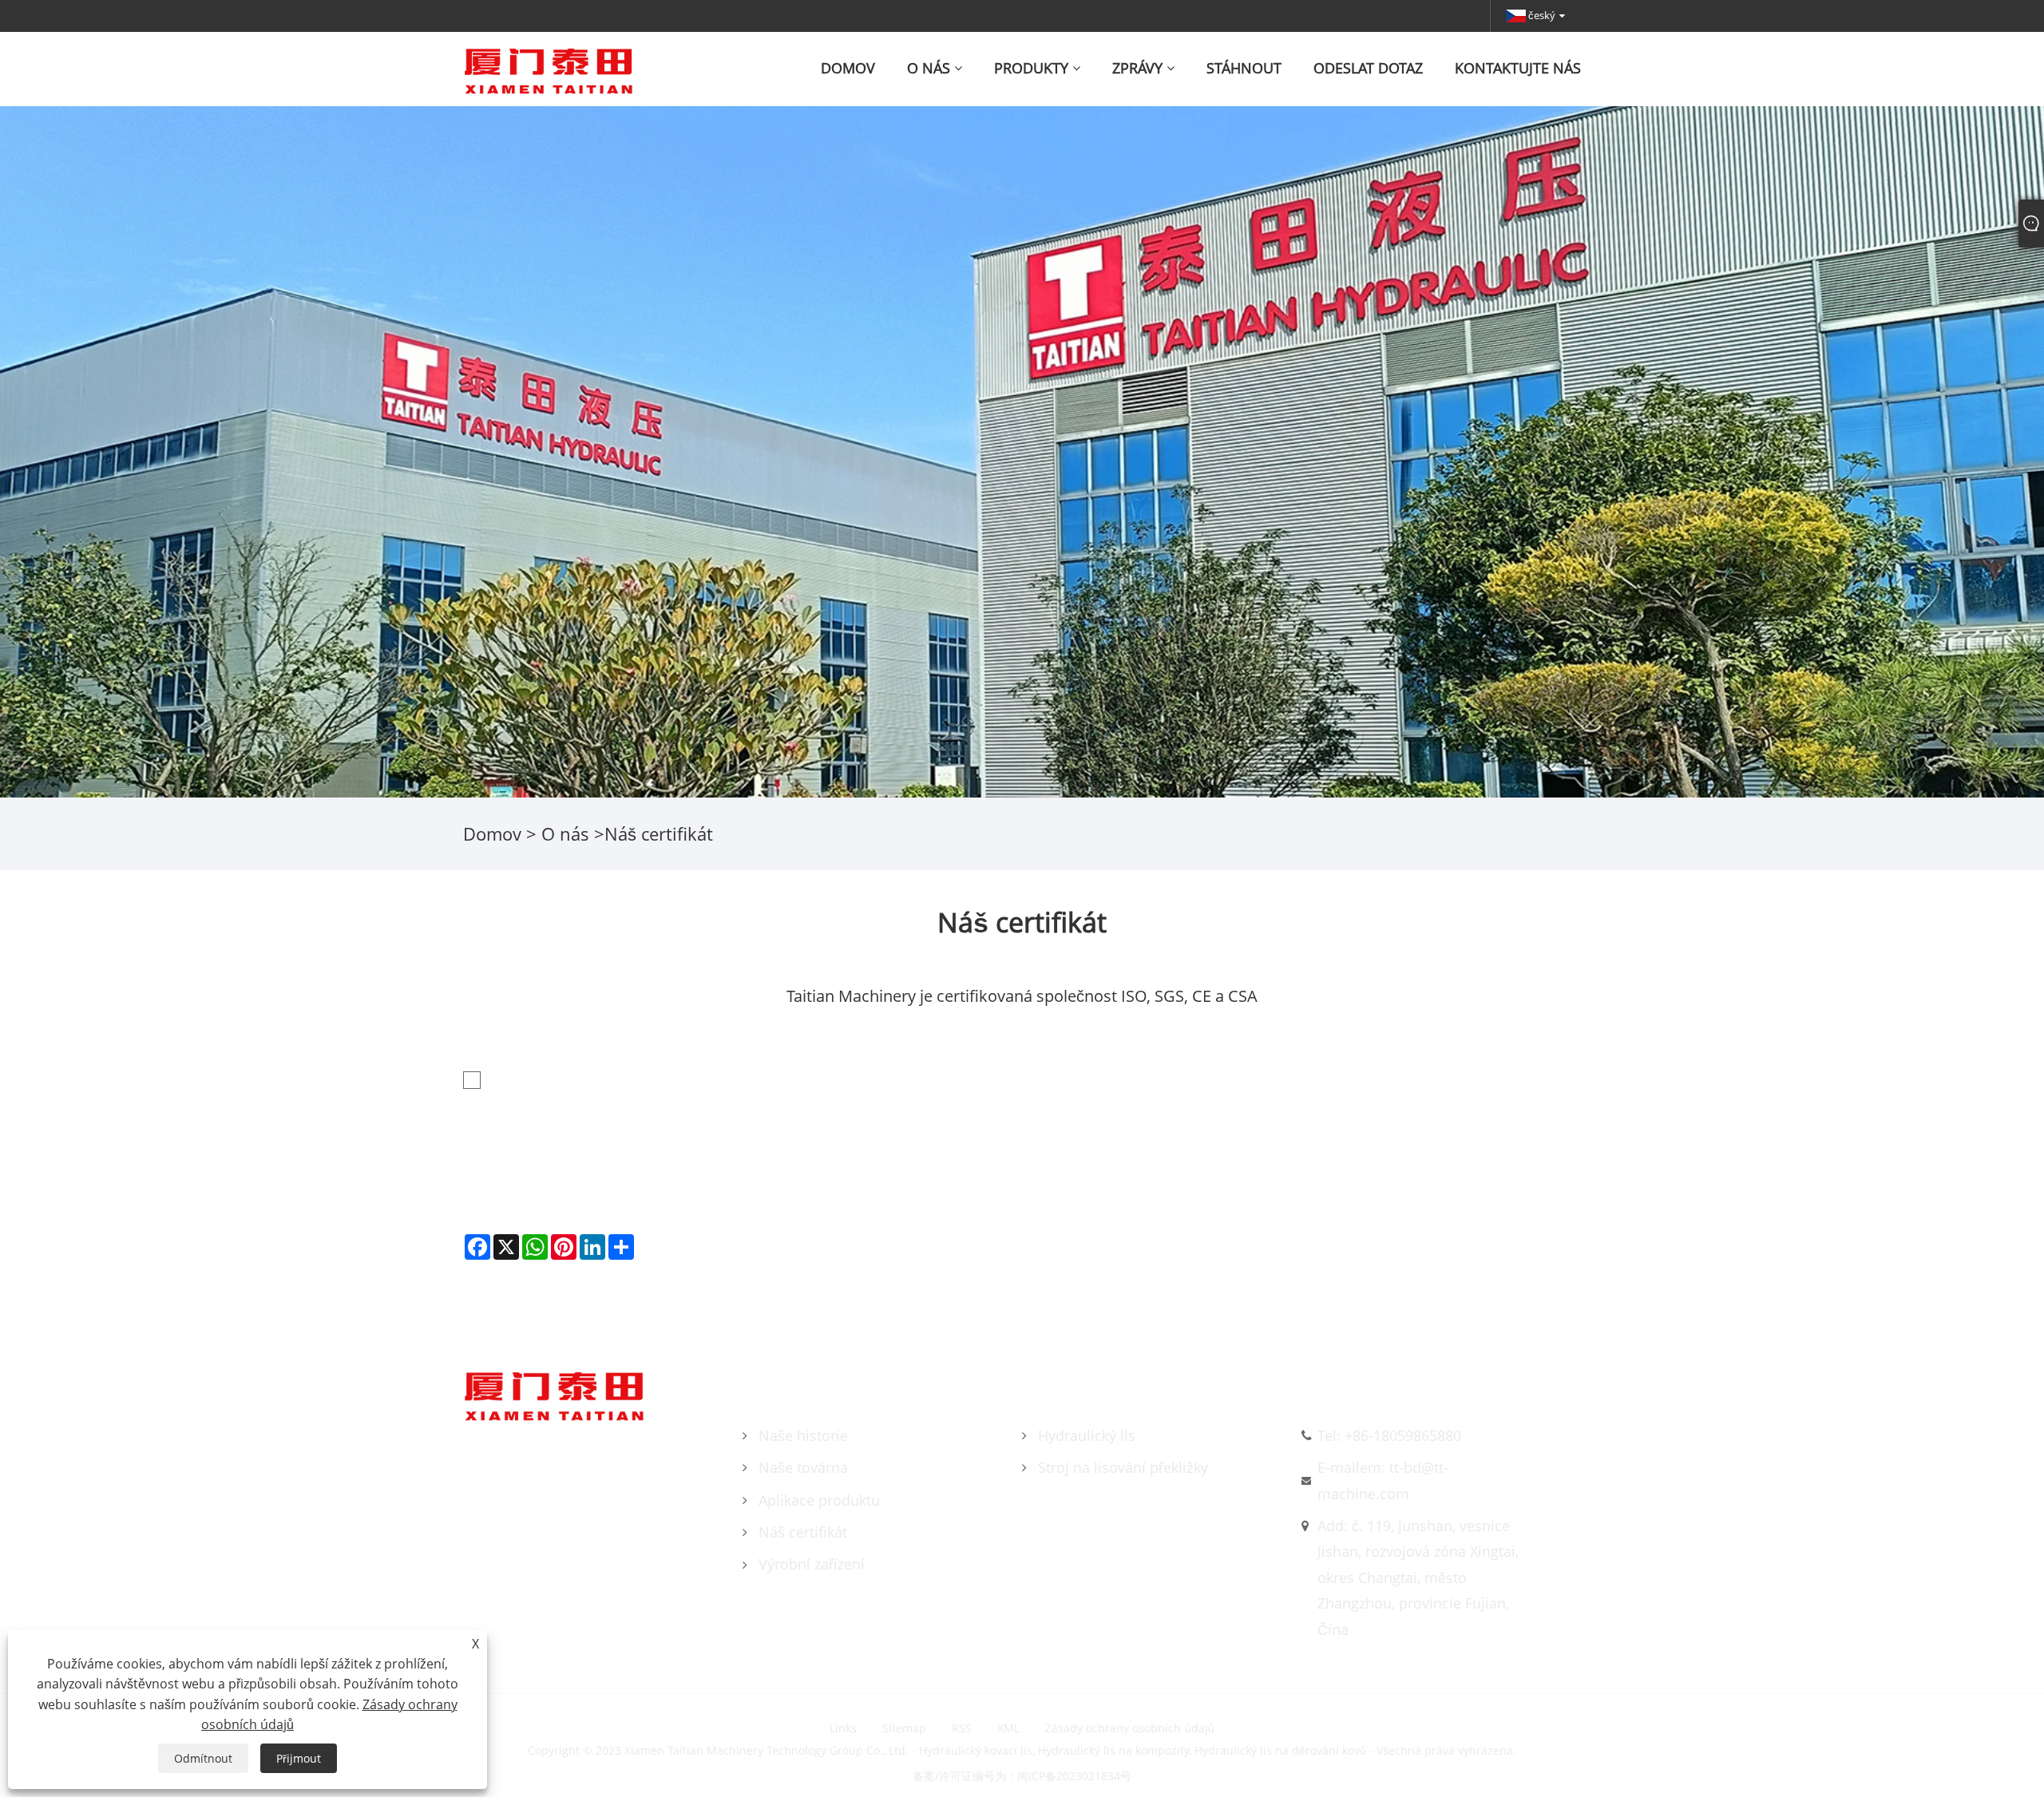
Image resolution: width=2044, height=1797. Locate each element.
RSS (962, 1728)
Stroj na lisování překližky (1123, 1467)
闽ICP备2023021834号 (1074, 1776)
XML (1008, 1728)
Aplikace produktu (819, 1500)
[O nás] (1022, 450)
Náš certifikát (803, 1532)
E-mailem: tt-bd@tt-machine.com (1383, 1480)
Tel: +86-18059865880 (1389, 1435)
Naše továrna (803, 1467)
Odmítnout (203, 1758)
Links (843, 1728)
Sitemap (904, 1728)
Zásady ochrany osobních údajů (1130, 1728)
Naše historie (803, 1435)
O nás (565, 833)
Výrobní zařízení (812, 1564)
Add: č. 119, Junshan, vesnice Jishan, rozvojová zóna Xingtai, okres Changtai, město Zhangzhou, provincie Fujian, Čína (1418, 1577)
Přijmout (299, 1758)
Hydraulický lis (1087, 1435)
